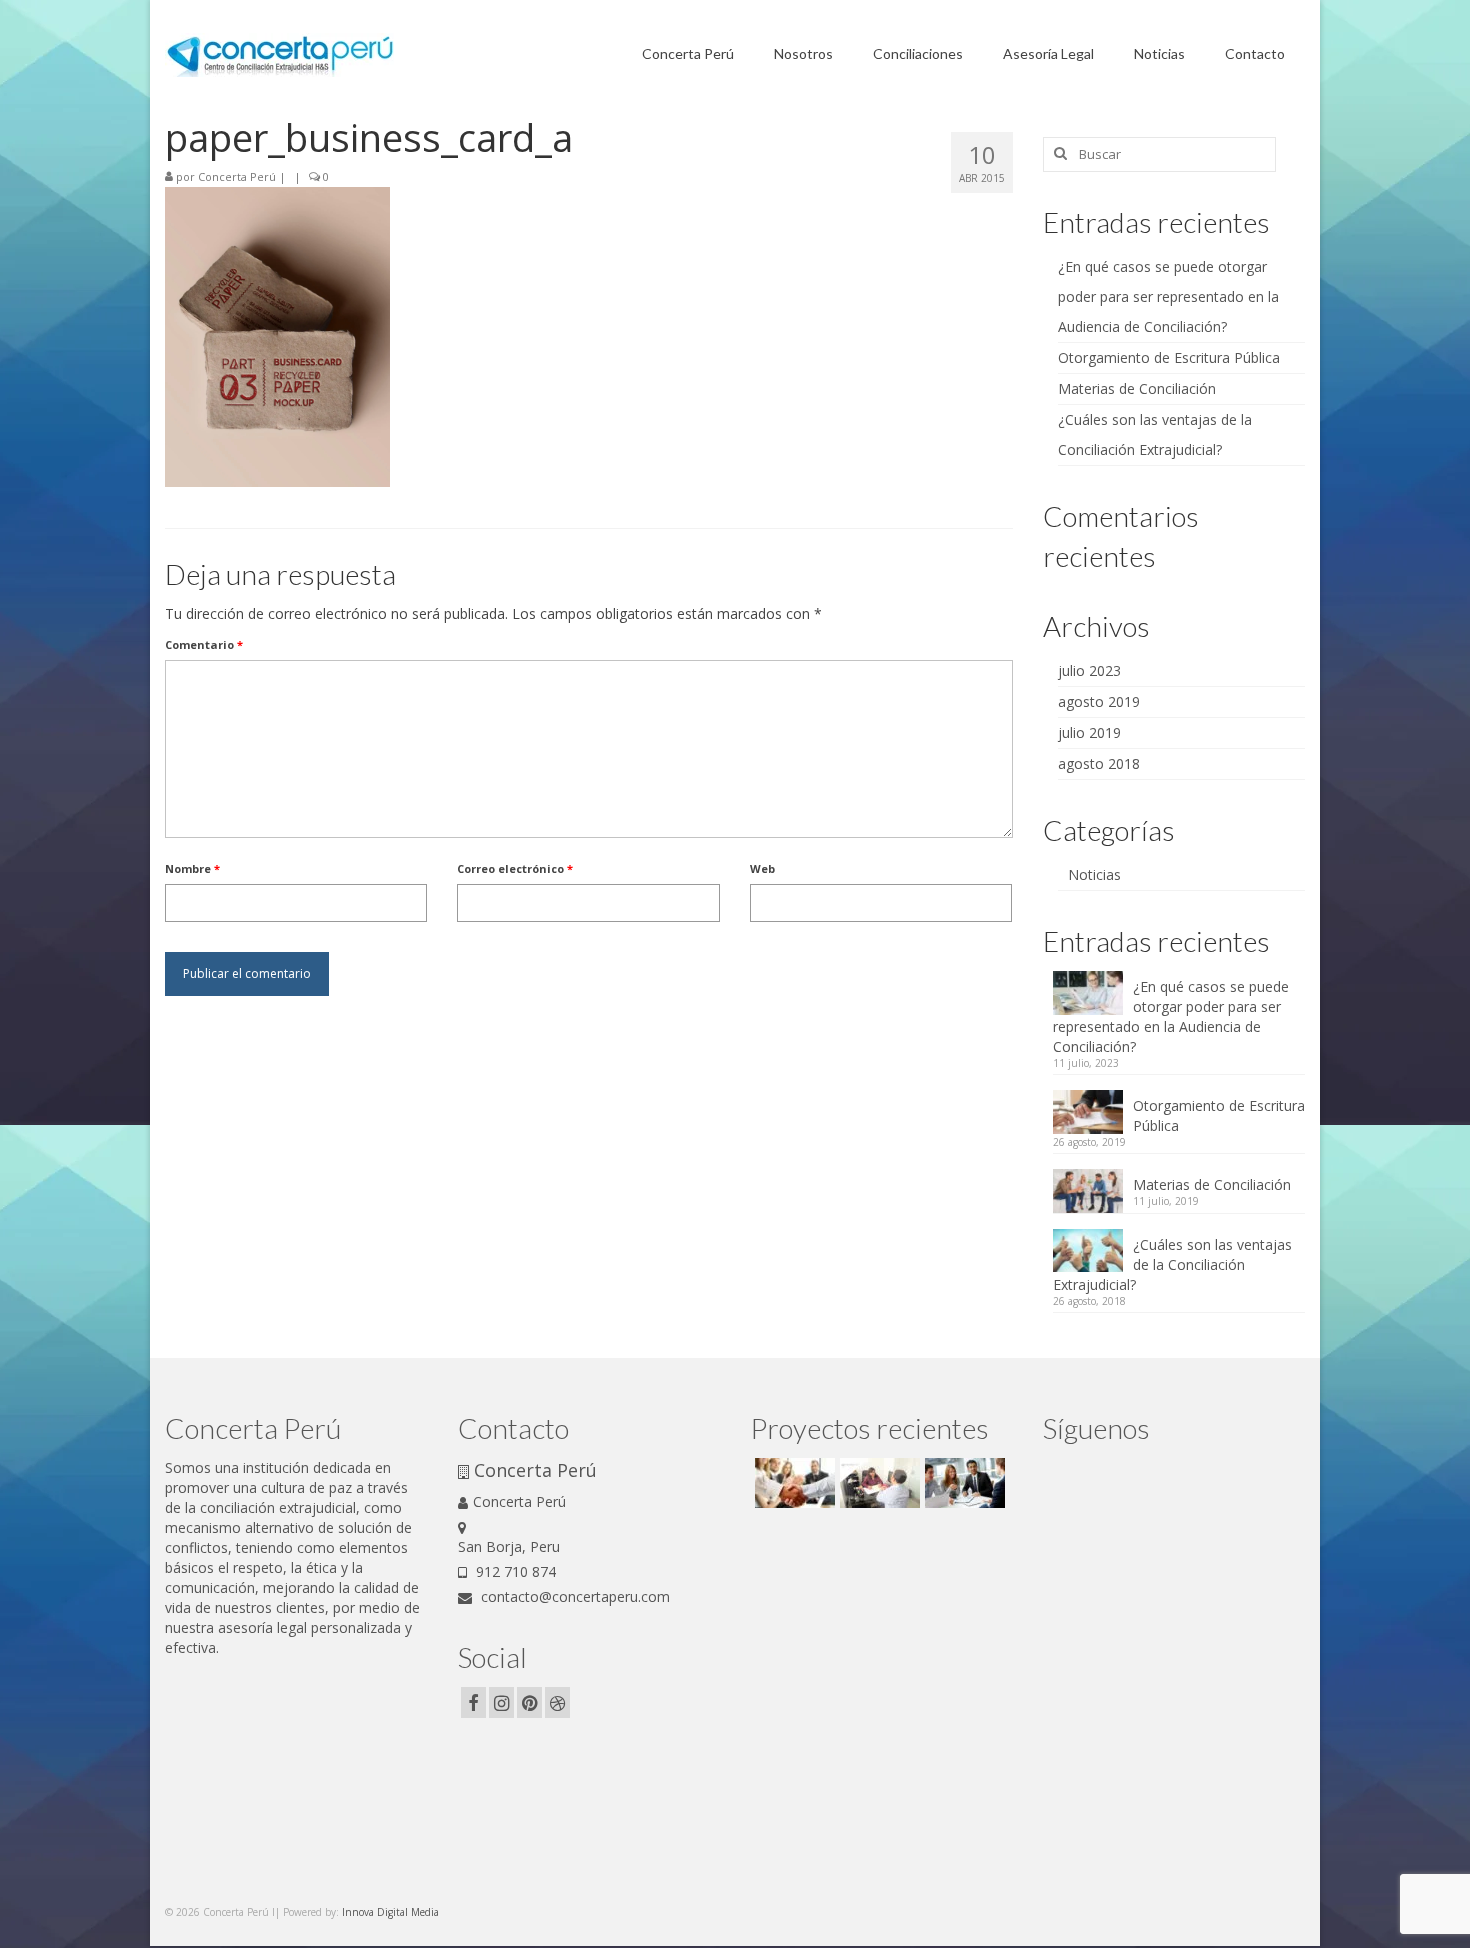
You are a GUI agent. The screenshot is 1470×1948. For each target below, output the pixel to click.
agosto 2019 (1099, 701)
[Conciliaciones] (792, 1483)
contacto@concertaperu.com (573, 1596)
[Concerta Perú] (877, 1483)
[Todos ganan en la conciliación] (962, 1483)
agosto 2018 (1099, 763)
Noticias (1094, 874)
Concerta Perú (237, 176)
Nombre (192, 868)
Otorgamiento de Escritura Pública (1169, 357)
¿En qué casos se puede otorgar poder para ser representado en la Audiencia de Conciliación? (1168, 296)
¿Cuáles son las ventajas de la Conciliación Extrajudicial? (1172, 1264)
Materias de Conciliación (1137, 388)
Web (762, 868)
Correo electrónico (515, 868)
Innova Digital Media (390, 1912)
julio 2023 (1089, 670)
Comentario (204, 644)
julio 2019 (1089, 732)
